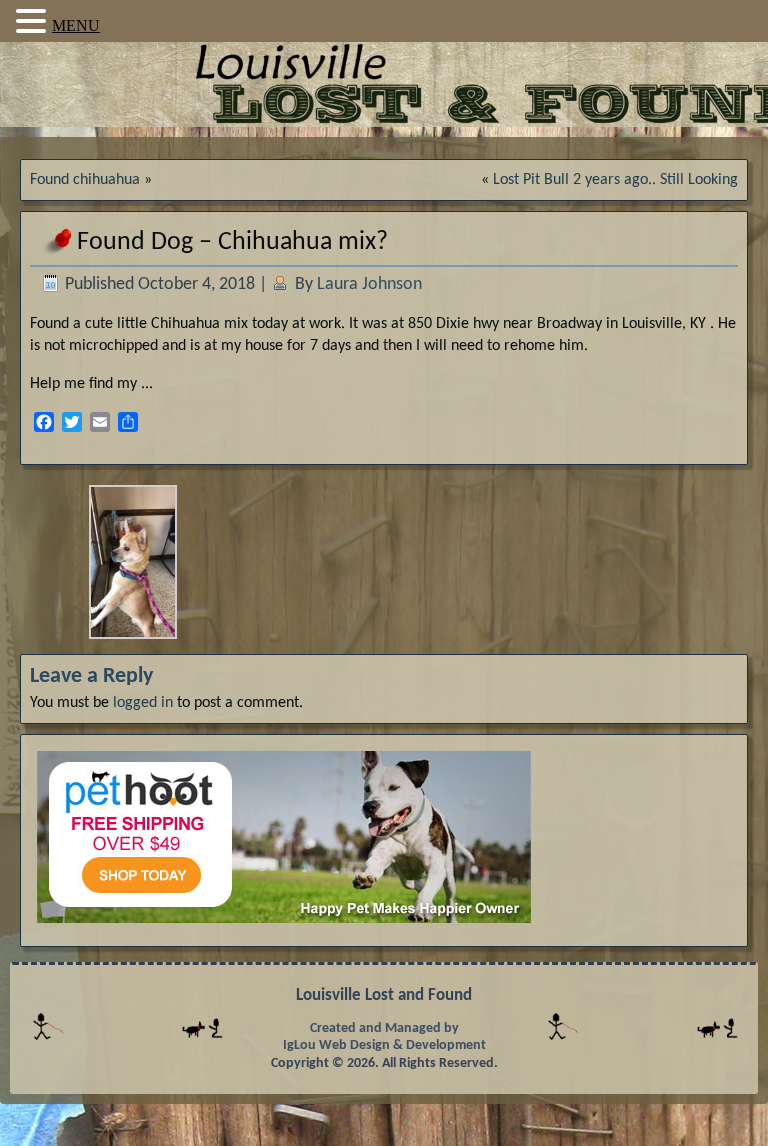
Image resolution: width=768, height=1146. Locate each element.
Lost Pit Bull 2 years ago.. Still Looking (615, 180)
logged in (143, 703)
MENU (76, 25)
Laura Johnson (369, 284)
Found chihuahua (85, 180)
